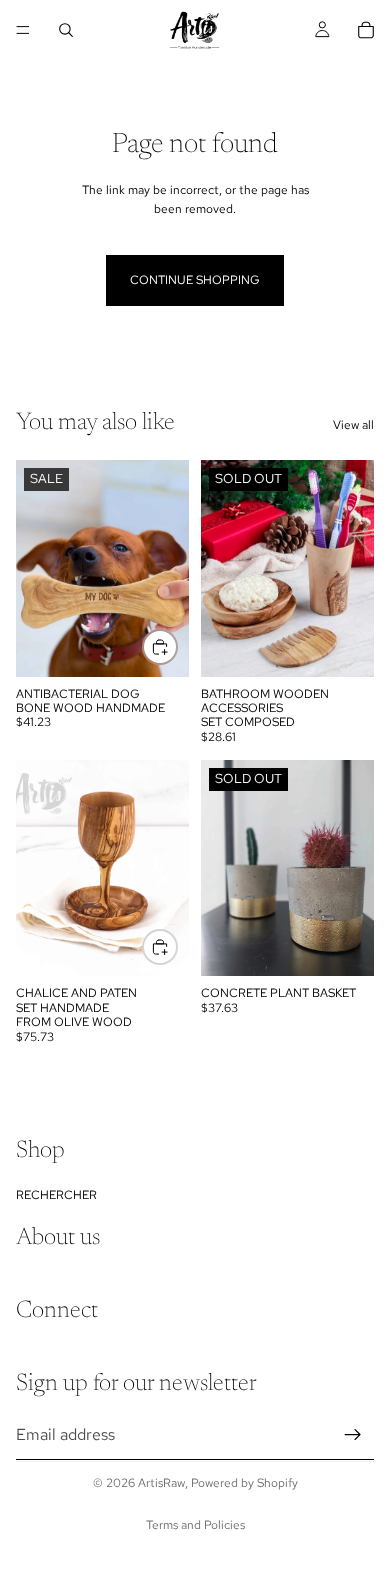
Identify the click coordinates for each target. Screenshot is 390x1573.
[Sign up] (353, 1434)
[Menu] (23, 30)
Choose (177, 647)
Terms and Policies (195, 1525)
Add (177, 947)
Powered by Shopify (244, 1483)
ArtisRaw (161, 1483)
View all (353, 425)
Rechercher (56, 1194)
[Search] (66, 30)
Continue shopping (195, 280)
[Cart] (366, 30)
